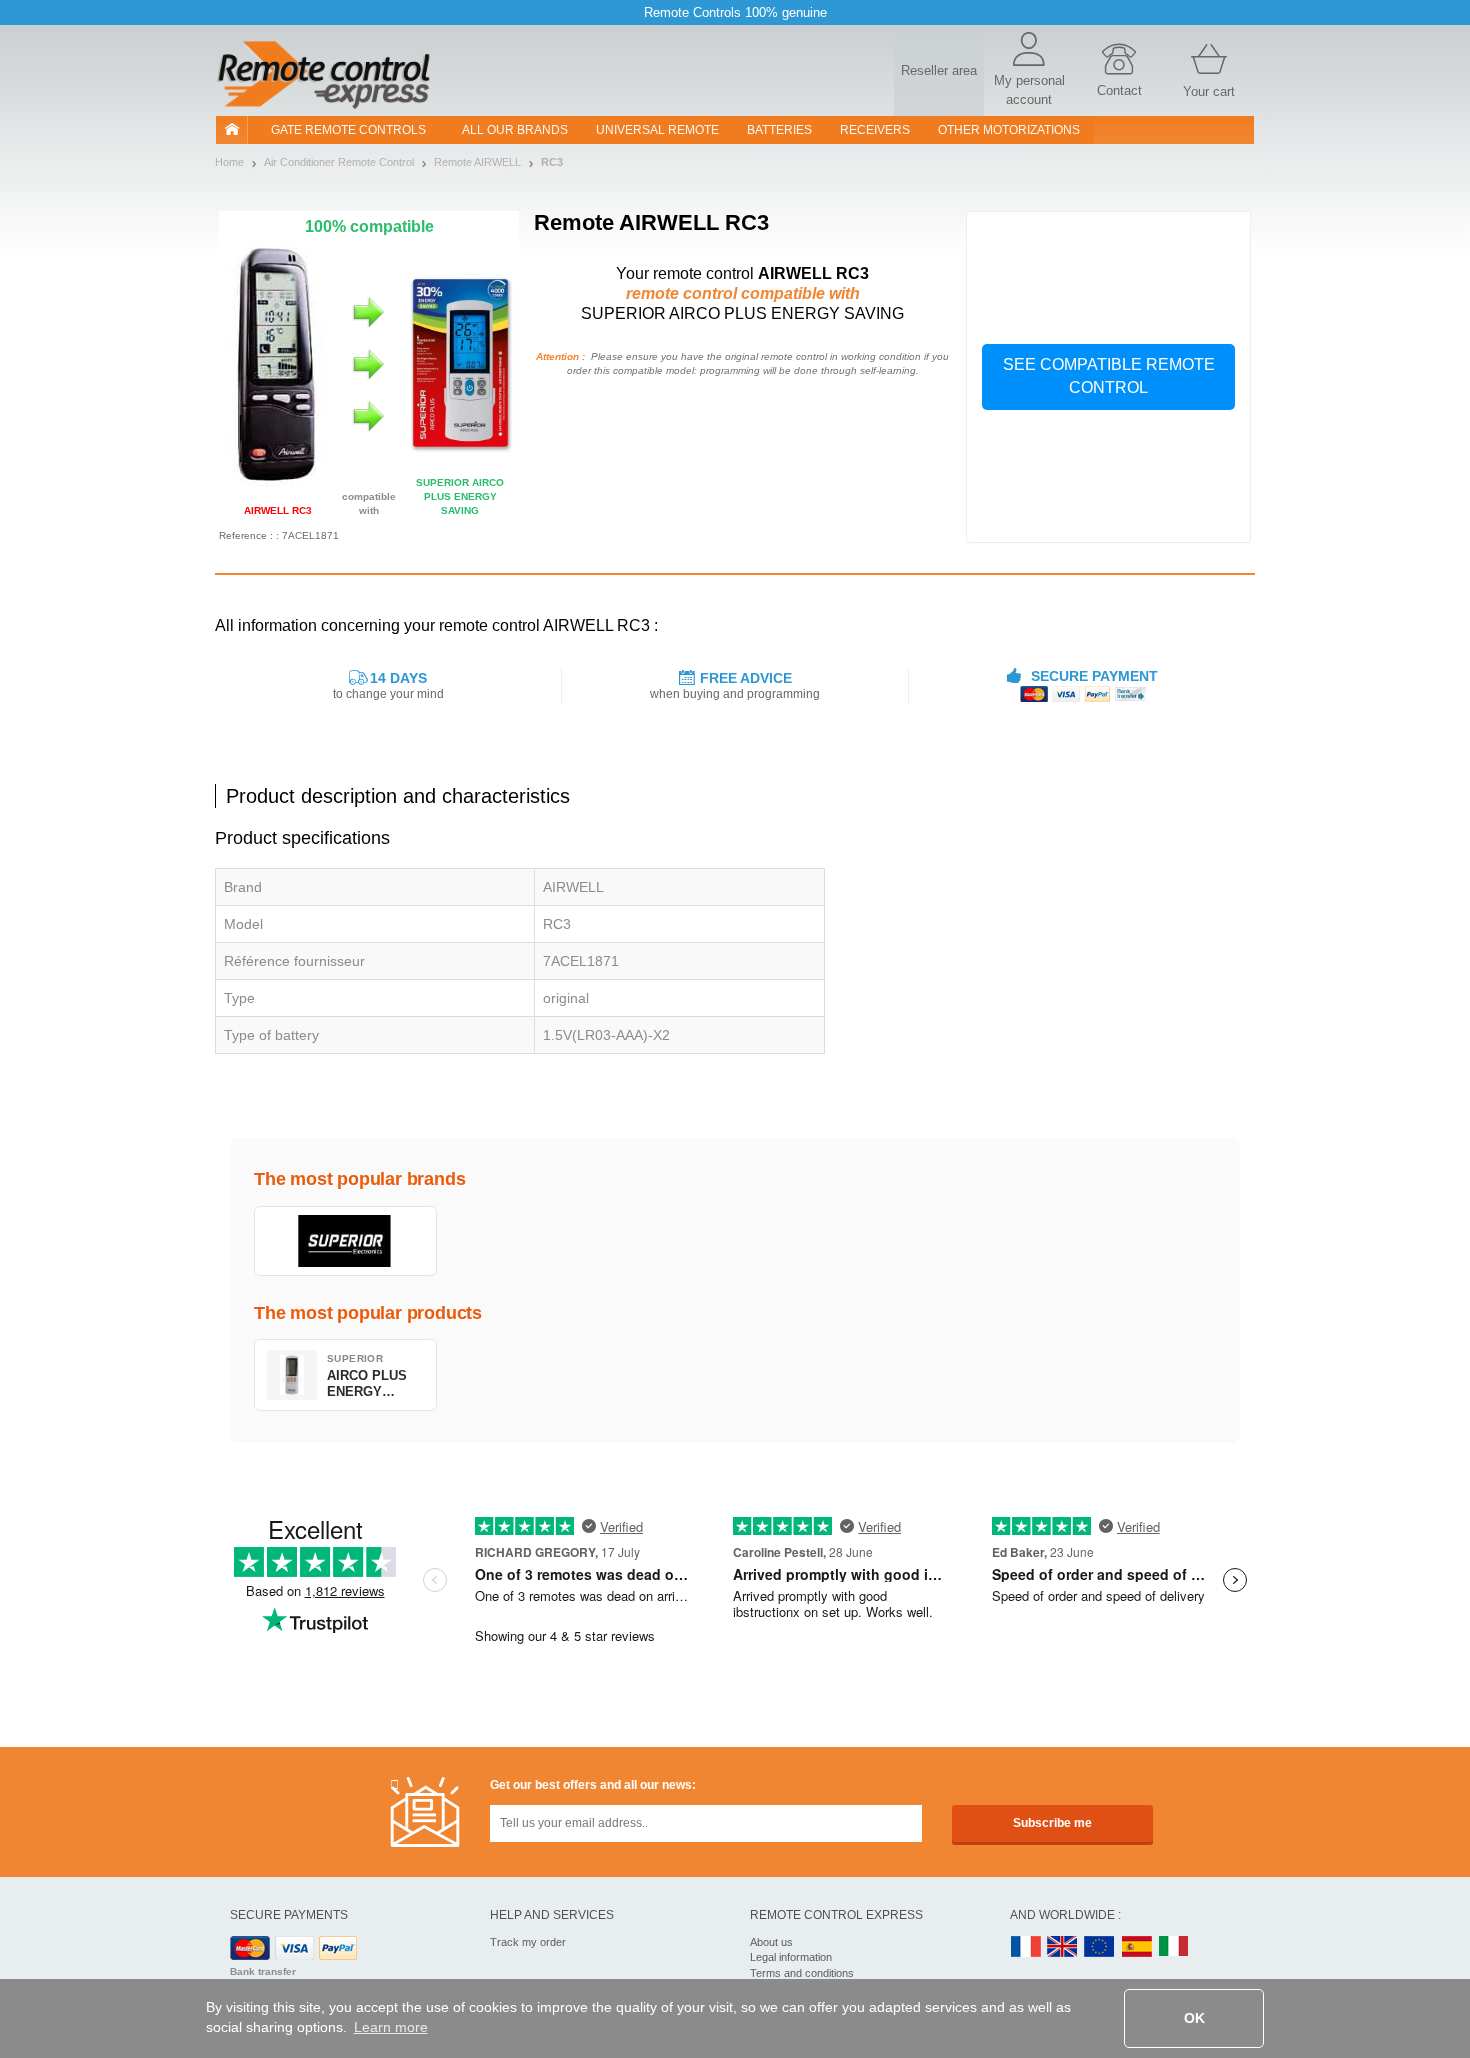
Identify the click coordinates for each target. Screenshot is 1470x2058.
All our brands (515, 130)
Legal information (791, 1957)
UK (1063, 1947)
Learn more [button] (391, 2027)
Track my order (528, 1942)
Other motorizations (1009, 130)
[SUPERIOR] (345, 1241)
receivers (875, 130)
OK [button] (1194, 2018)
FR (1026, 1947)
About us (771, 1942)
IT (1174, 1947)
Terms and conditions (802, 1973)
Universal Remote (657, 130)
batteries (779, 130)
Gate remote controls (348, 130)
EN (1100, 1947)
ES (1137, 1947)
